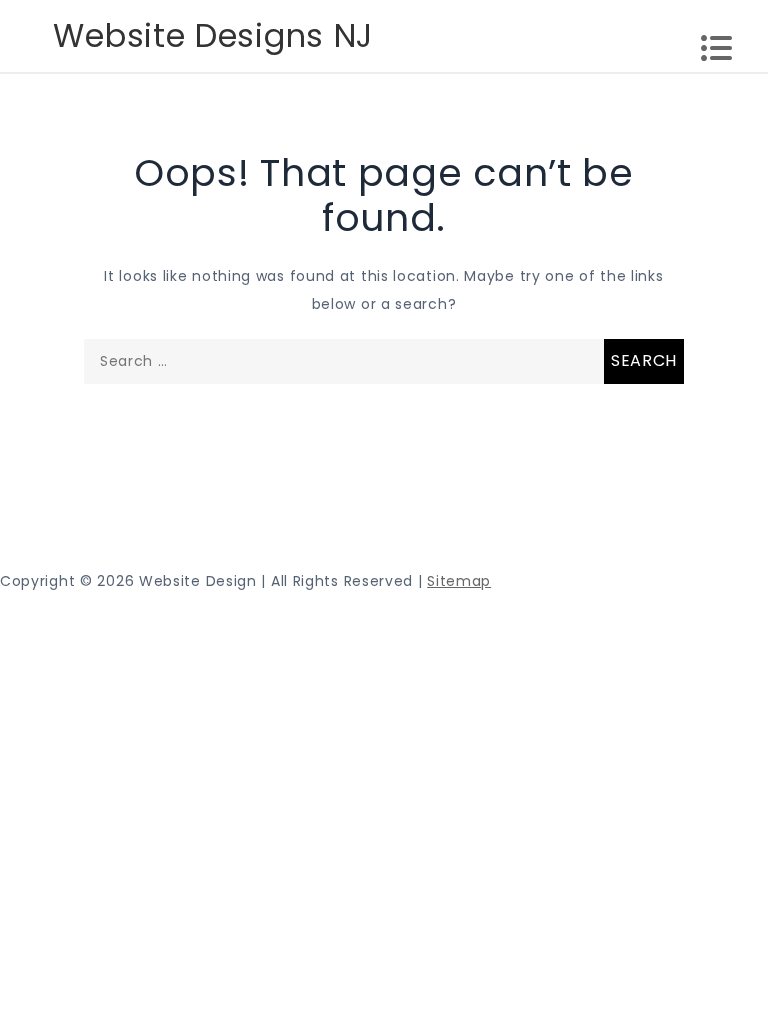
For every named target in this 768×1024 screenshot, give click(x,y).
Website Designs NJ (213, 35)
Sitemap (459, 581)
